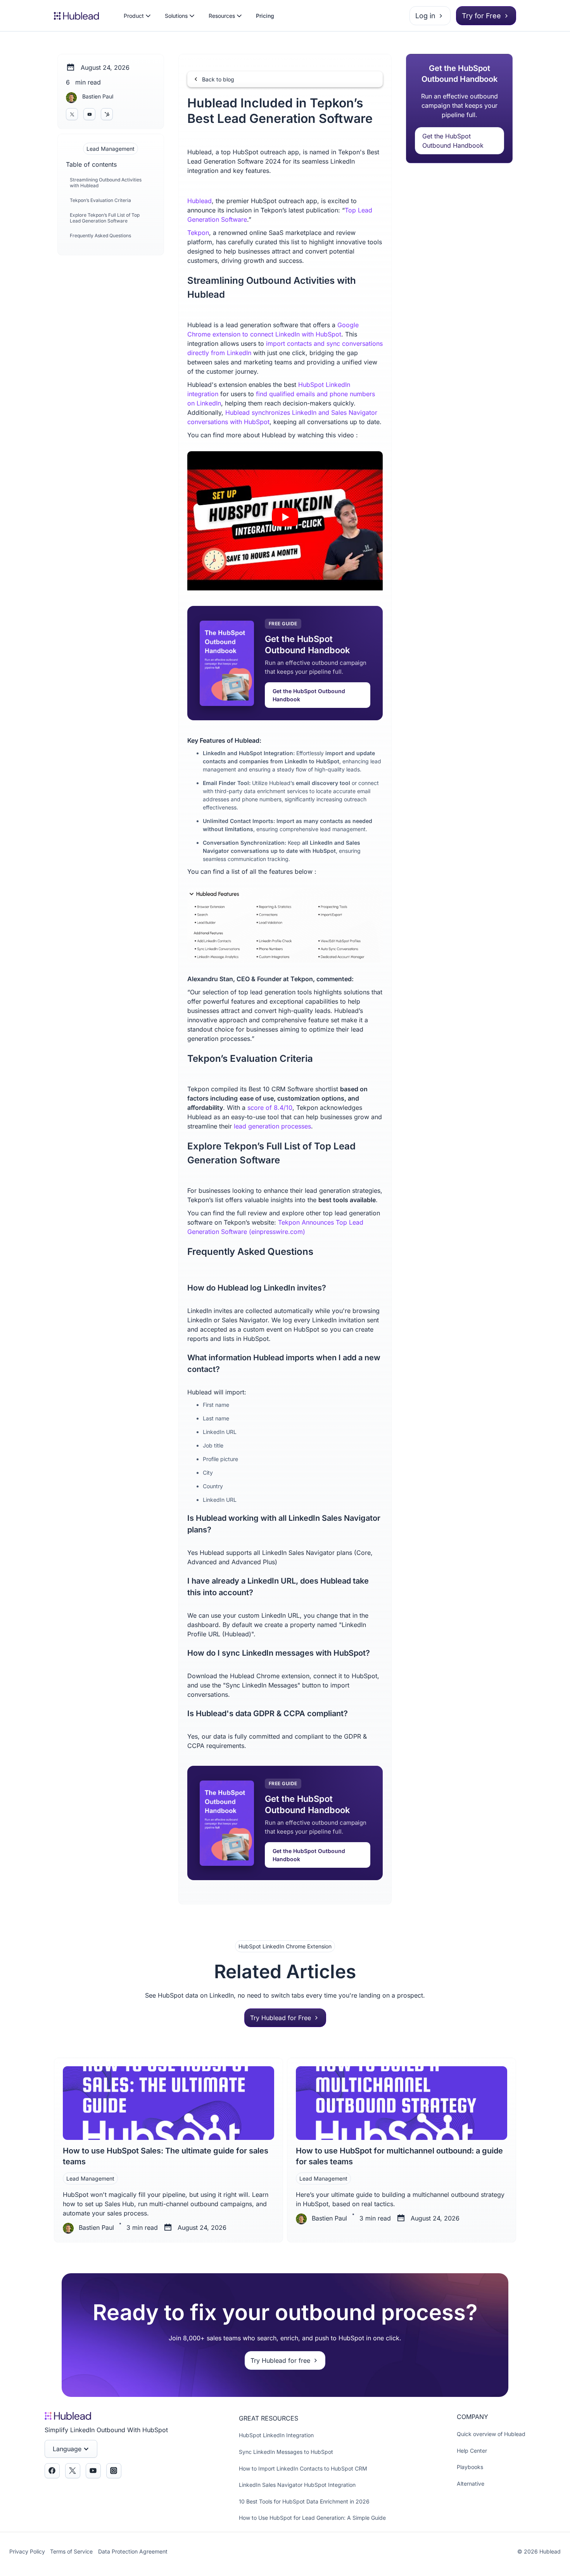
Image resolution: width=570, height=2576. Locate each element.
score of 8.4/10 (270, 1108)
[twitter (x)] (72, 114)
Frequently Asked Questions (100, 236)
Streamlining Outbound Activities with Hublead (106, 182)
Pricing (265, 16)
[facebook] (52, 2471)
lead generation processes (272, 1126)
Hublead (199, 201)
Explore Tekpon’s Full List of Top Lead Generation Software (105, 218)
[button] (137, 16)
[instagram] (107, 114)
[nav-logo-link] (76, 16)
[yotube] (89, 114)
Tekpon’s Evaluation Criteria (100, 200)
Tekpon (198, 233)
